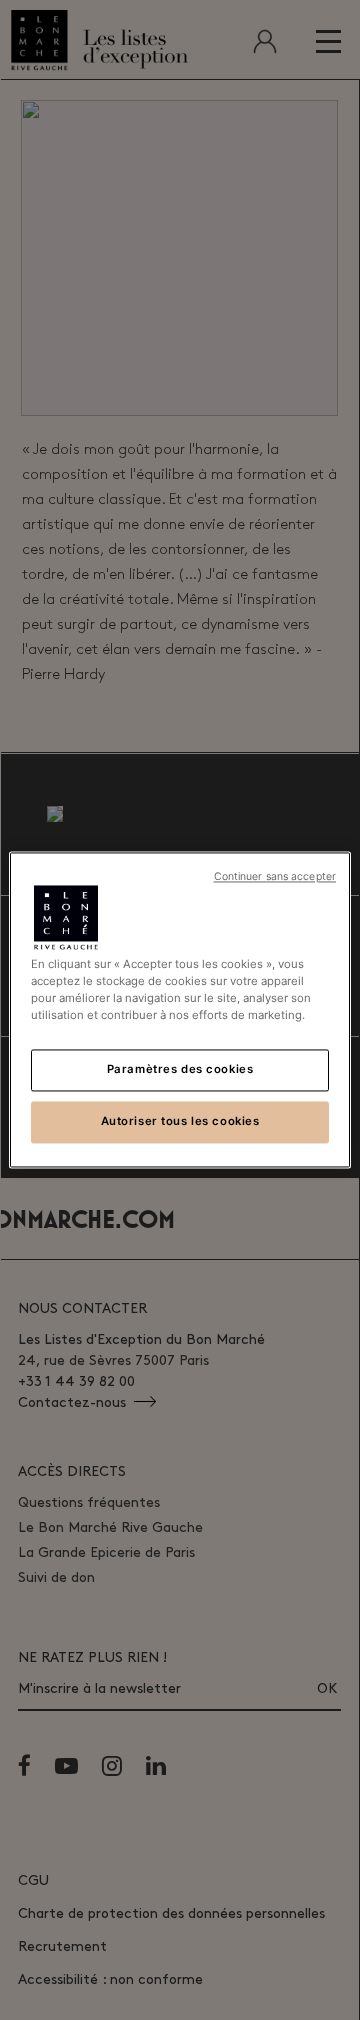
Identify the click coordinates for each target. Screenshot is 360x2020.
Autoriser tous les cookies (180, 1122)
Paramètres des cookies (180, 1070)
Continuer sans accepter (275, 876)
